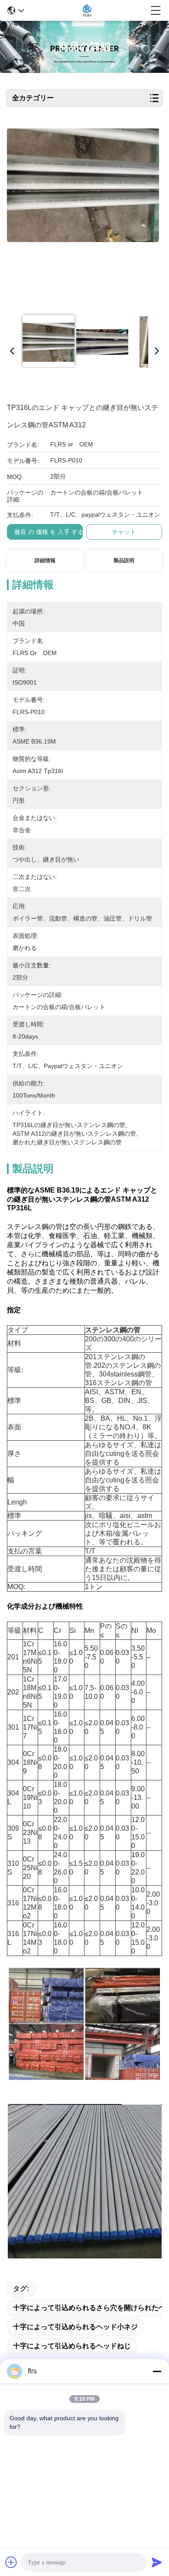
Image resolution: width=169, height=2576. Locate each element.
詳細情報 (45, 560)
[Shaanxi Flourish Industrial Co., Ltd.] (87, 10)
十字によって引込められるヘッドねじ (72, 2346)
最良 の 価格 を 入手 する (49, 532)
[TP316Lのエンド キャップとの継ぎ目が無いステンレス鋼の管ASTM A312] (83, 218)
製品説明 (124, 560)
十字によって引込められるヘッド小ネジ (75, 2327)
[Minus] (157, 2371)
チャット (124, 532)
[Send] (157, 2562)
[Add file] (11, 2562)
